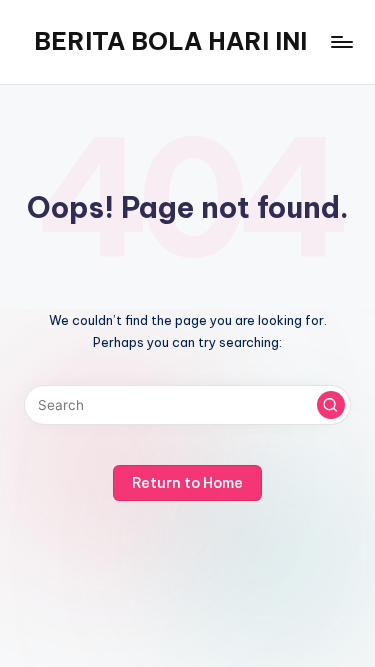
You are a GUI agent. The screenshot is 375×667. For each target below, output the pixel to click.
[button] (331, 405)
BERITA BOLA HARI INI (170, 41)
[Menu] (341, 41)
